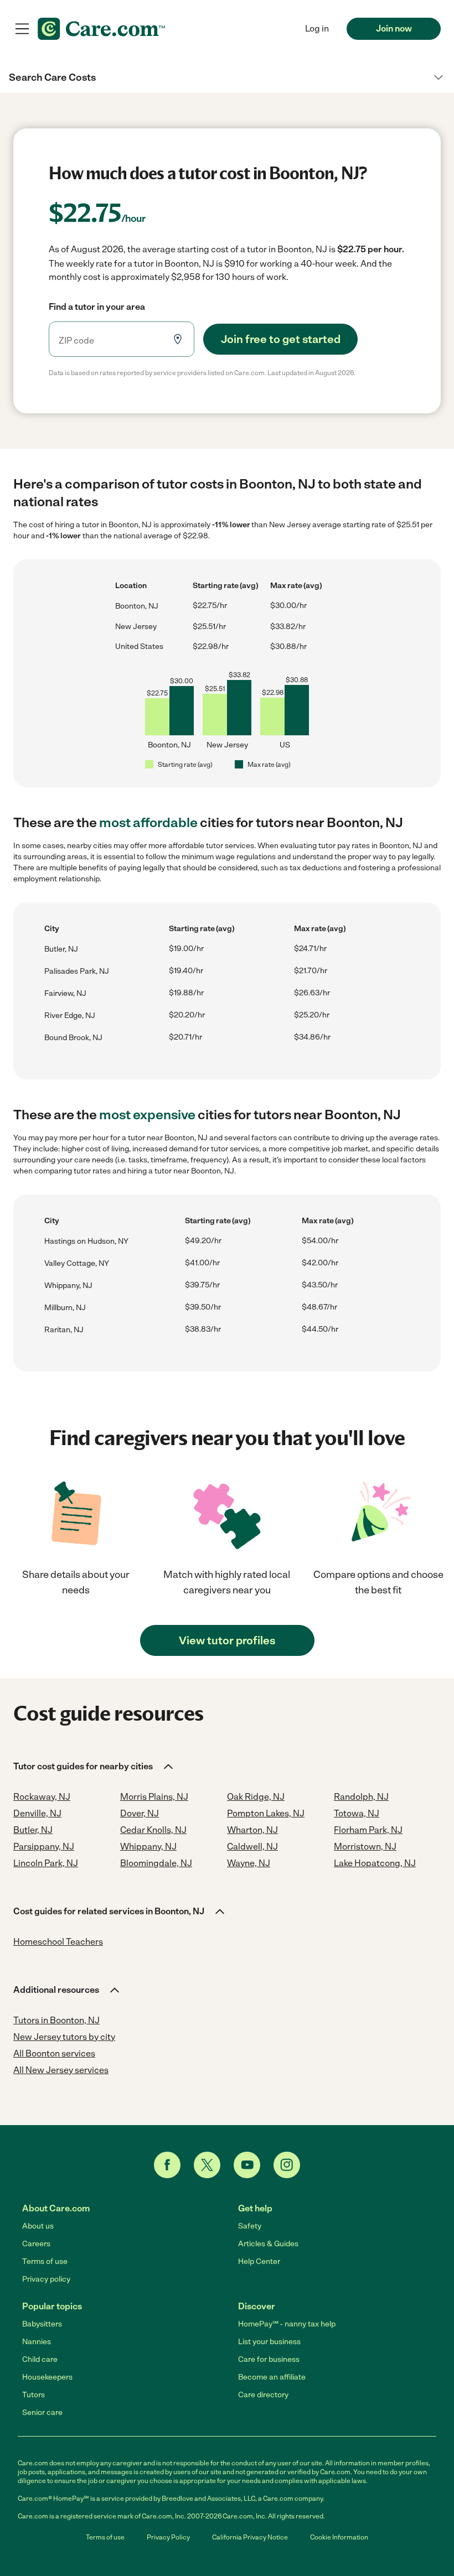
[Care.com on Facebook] (167, 2165)
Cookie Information (339, 2537)
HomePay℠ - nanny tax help (287, 2324)
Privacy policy (46, 2279)
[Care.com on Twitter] (207, 2165)
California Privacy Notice (250, 2537)
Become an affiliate (272, 2377)
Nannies (37, 2342)
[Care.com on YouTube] (247, 2165)
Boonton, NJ (137, 606)
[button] (227, 77)
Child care (40, 2359)
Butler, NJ (61, 949)
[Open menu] (22, 29)
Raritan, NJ (64, 1330)
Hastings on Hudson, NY (86, 1241)
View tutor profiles (227, 1640)
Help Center (259, 2261)
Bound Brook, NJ (73, 1038)
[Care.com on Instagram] (287, 2165)
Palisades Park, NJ (77, 971)
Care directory (263, 2395)
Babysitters (42, 2324)
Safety (250, 2226)
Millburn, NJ (65, 1308)
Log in (317, 28)
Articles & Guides (268, 2244)
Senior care (42, 2413)
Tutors (33, 2395)
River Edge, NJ (70, 1016)
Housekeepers (47, 2377)
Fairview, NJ (65, 993)
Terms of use (45, 2261)
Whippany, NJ (68, 1286)
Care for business (269, 2359)
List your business (269, 2342)
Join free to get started (281, 339)
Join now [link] (394, 28)
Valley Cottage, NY (77, 1263)
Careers (36, 2244)
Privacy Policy (168, 2537)
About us (38, 2226)
